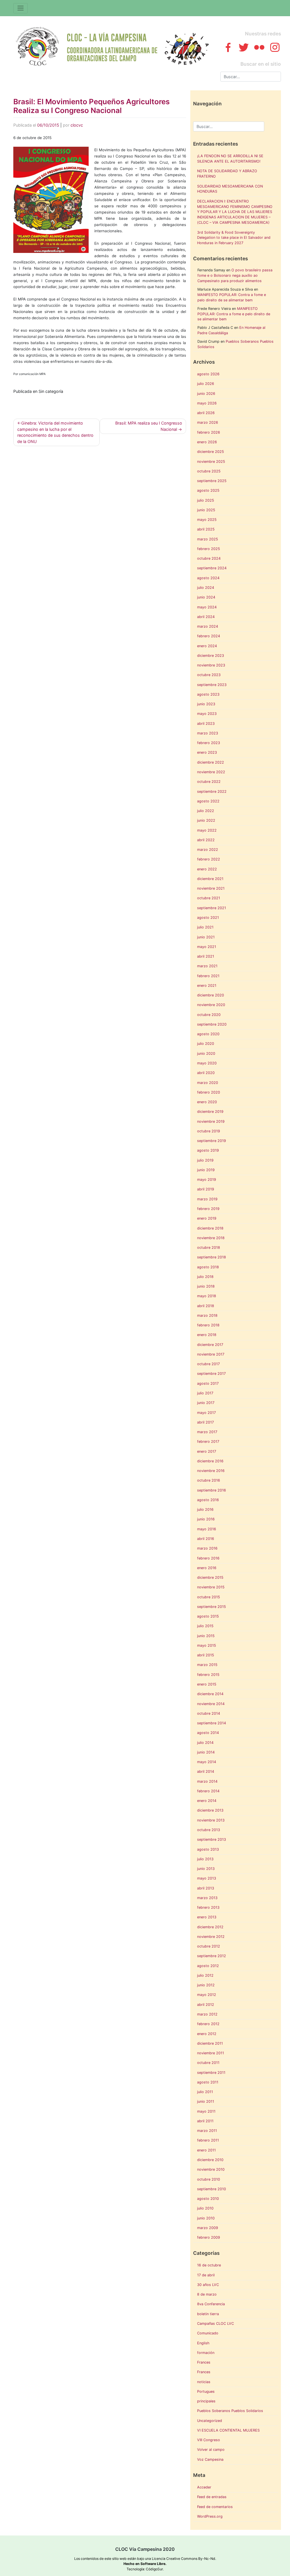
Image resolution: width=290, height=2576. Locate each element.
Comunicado (208, 2333)
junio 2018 (206, 1286)
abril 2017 (205, 1422)
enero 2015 (207, 1684)
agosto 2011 (208, 2082)
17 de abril (206, 2275)
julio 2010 (205, 2208)
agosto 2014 (208, 1733)
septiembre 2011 (211, 2073)
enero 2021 (207, 986)
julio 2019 (205, 1160)
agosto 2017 (208, 1383)
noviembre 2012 (211, 1937)
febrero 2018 (208, 1325)
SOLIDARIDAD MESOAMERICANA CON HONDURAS (230, 189)
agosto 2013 (208, 1849)
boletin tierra (208, 2314)
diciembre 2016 (210, 1461)
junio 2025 (206, 510)
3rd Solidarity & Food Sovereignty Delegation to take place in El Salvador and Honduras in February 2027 (234, 238)
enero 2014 (207, 1801)
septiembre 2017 (211, 1374)
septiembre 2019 (212, 1141)
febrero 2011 (208, 2140)
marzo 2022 (208, 850)
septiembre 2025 (212, 481)
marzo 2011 (207, 2131)
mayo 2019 (207, 1180)
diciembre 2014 (210, 1694)
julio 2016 (205, 1509)
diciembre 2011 (210, 2043)
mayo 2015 (207, 1645)
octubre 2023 (209, 675)
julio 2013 (205, 1859)
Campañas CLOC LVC (216, 2323)
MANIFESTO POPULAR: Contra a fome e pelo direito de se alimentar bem (234, 314)
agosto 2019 (208, 1150)
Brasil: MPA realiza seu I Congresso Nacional (149, 426)
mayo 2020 (207, 1063)
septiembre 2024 (212, 568)
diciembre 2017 (210, 1345)
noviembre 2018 (211, 1238)
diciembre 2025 (211, 452)
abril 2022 (206, 840)
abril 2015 (206, 1655)
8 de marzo (207, 2294)
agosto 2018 (208, 1267)
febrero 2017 (208, 1442)
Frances (204, 2362)
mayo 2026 (207, 403)
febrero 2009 (209, 2237)
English (203, 2343)
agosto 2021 (208, 918)
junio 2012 (206, 1985)
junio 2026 (206, 394)
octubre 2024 (209, 558)
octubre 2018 (209, 1247)
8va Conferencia (211, 2304)
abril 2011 (205, 2121)
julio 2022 (206, 811)
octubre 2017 (208, 1364)
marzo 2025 (208, 539)
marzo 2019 (207, 1199)
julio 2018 (205, 1277)
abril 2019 (206, 1189)
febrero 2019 (208, 1209)
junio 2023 (206, 704)
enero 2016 (207, 1568)
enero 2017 (207, 1451)
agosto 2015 (208, 1616)
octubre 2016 (209, 1480)
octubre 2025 (209, 471)
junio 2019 (206, 1170)
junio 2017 (206, 1403)
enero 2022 (207, 869)
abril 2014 (206, 1771)
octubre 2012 (209, 1946)
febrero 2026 (209, 432)
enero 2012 (207, 2034)
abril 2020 (206, 1073)
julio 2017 (205, 1393)
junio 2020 (206, 1053)
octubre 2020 (209, 1015)
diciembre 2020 (211, 995)
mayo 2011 (206, 2111)
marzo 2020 (208, 1083)
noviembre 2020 (211, 1005)
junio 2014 (206, 1752)
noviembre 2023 (211, 665)
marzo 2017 (207, 1432)
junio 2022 (206, 820)
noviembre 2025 (211, 462)
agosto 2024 (208, 578)
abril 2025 (206, 529)
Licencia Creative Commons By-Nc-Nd (184, 2559)
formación (206, 2353)
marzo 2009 (208, 2228)
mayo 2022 (207, 830)
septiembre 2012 (212, 1956)
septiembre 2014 (212, 1723)
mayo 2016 (207, 1529)
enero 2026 (207, 442)
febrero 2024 (209, 636)
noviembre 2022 (211, 772)
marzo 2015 (207, 1665)
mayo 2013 (207, 1878)
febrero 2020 (209, 1092)
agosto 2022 (208, 801)
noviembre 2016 (211, 1471)
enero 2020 (207, 1102)
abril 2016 (206, 1539)
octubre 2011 (208, 2063)
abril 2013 (206, 1888)
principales (206, 2401)
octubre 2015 (209, 1597)
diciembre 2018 (210, 1228)
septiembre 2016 (212, 1490)
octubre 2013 (209, 1830)
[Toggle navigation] (21, 8)
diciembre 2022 (211, 762)
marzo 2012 (207, 2014)
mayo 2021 (207, 947)
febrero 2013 (208, 1907)
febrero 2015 (208, 1675)
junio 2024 (206, 597)
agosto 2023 (208, 694)
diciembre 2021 (210, 879)
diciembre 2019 (210, 1112)
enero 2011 (206, 2150)
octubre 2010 (209, 2179)
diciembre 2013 (210, 1810)
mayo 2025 (207, 520)
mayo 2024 (207, 607)
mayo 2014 (207, 1762)
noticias (204, 2382)
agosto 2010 (208, 2199)
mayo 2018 (207, 1296)
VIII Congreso (209, 2440)
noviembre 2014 (211, 1704)
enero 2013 (207, 1917)
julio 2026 (206, 384)
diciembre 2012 (210, 1927)
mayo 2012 (207, 1995)
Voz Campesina (210, 2459)
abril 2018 (206, 1306)
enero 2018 (207, 1335)
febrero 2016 (208, 1558)
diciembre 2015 (210, 1577)
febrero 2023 (209, 743)
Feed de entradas (212, 2497)
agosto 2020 (208, 1034)
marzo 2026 (208, 422)
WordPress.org (210, 2516)
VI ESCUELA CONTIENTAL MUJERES (228, 2430)
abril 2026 (206, 413)
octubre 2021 (209, 898)
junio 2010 (206, 2218)
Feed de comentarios (215, 2507)
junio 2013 (206, 1869)
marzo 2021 (207, 966)
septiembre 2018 (212, 1257)
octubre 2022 (209, 782)
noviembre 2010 (211, 2169)
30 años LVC (208, 2285)
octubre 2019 (209, 1131)
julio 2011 (205, 2092)
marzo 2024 (208, 626)
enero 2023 (207, 752)
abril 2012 (206, 2005)
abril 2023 (206, 724)
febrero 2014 (208, 1791)
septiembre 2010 (212, 2189)
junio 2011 (206, 2101)
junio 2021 (206, 937)
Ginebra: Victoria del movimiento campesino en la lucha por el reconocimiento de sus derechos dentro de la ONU (55, 432)
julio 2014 (205, 1743)
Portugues (206, 2391)
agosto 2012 (208, 1966)
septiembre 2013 (212, 1839)
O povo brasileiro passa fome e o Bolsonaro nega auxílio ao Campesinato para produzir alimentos (235, 275)
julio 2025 (206, 500)
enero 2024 (207, 646)
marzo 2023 (208, 733)
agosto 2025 (208, 490)
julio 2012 (205, 1975)
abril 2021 (206, 956)
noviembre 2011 (211, 2053)
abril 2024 (206, 617)
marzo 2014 (207, 1781)
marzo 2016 (207, 1548)
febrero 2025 (209, 549)
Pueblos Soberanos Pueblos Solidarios (230, 2411)
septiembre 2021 (212, 908)
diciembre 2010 (210, 2160)
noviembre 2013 (211, 1820)
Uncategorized (210, 2421)
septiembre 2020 (212, 1024)
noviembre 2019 (211, 1121)
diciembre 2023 (211, 656)
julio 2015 (205, 1626)
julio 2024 (206, 588)
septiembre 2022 (212, 791)
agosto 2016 (208, 1500)
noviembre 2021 (211, 888)
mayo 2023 (207, 714)
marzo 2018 (207, 1315)
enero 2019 (207, 1218)
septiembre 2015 (212, 1607)
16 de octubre (209, 2265)
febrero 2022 (209, 859)
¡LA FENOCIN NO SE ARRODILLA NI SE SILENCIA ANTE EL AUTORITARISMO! (230, 159)
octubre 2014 (209, 1713)
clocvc (77, 125)
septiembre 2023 (212, 685)
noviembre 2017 (211, 1354)
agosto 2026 (208, 374)
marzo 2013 (207, 1898)
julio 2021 (205, 927)
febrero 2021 (208, 976)
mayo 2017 (206, 1413)
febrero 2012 (208, 2024)
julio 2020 (206, 1044)
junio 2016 (206, 1519)
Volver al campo (211, 2450)
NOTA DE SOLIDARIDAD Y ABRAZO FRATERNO (227, 174)
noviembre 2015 (211, 1587)
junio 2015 (206, 1636)
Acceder (204, 2487)
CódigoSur (154, 2569)
